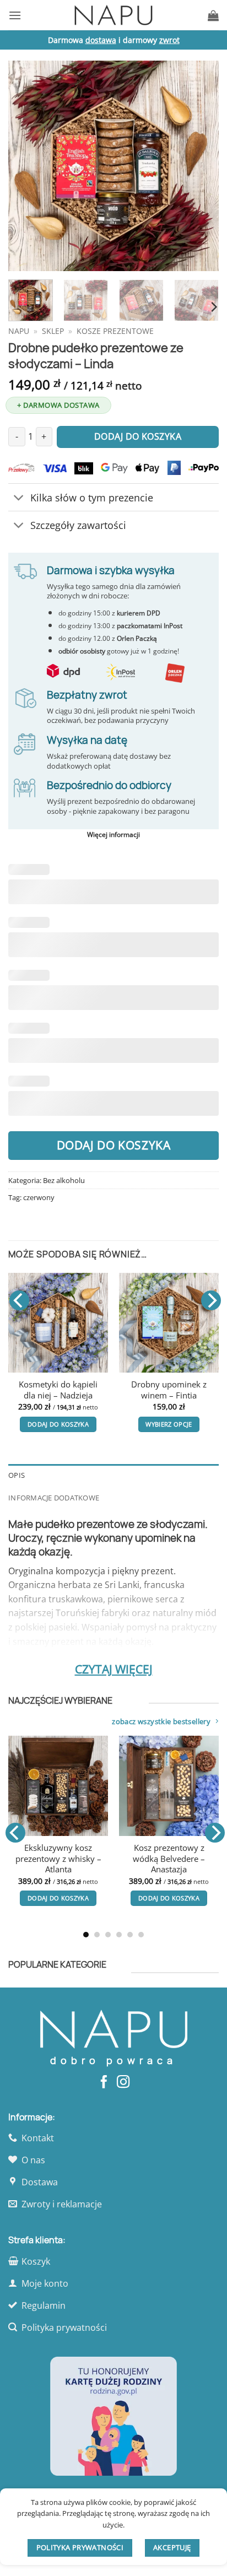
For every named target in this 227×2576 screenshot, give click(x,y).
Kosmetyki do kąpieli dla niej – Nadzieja (58, 1390)
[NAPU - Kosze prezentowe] (113, 15)
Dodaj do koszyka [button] (58, 1424)
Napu (19, 331)
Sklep (53, 331)
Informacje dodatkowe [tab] (54, 1498)
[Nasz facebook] (104, 2083)
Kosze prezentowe (115, 331)
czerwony (39, 1197)
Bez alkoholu (64, 1180)
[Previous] (26, 166)
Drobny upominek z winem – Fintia (169, 1390)
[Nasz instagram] (123, 2083)
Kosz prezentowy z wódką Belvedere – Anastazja (169, 1859)
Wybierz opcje (169, 1424)
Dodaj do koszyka (114, 1145)
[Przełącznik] (19, 498)
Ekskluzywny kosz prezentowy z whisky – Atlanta (58, 1859)
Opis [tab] (17, 1475)
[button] (15, 15)
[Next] (201, 166)
